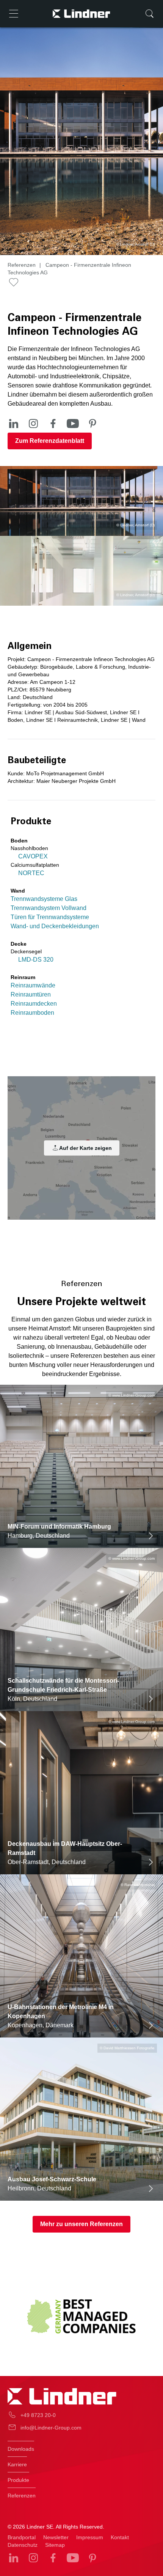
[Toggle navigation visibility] (14, 14)
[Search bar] (149, 14)
